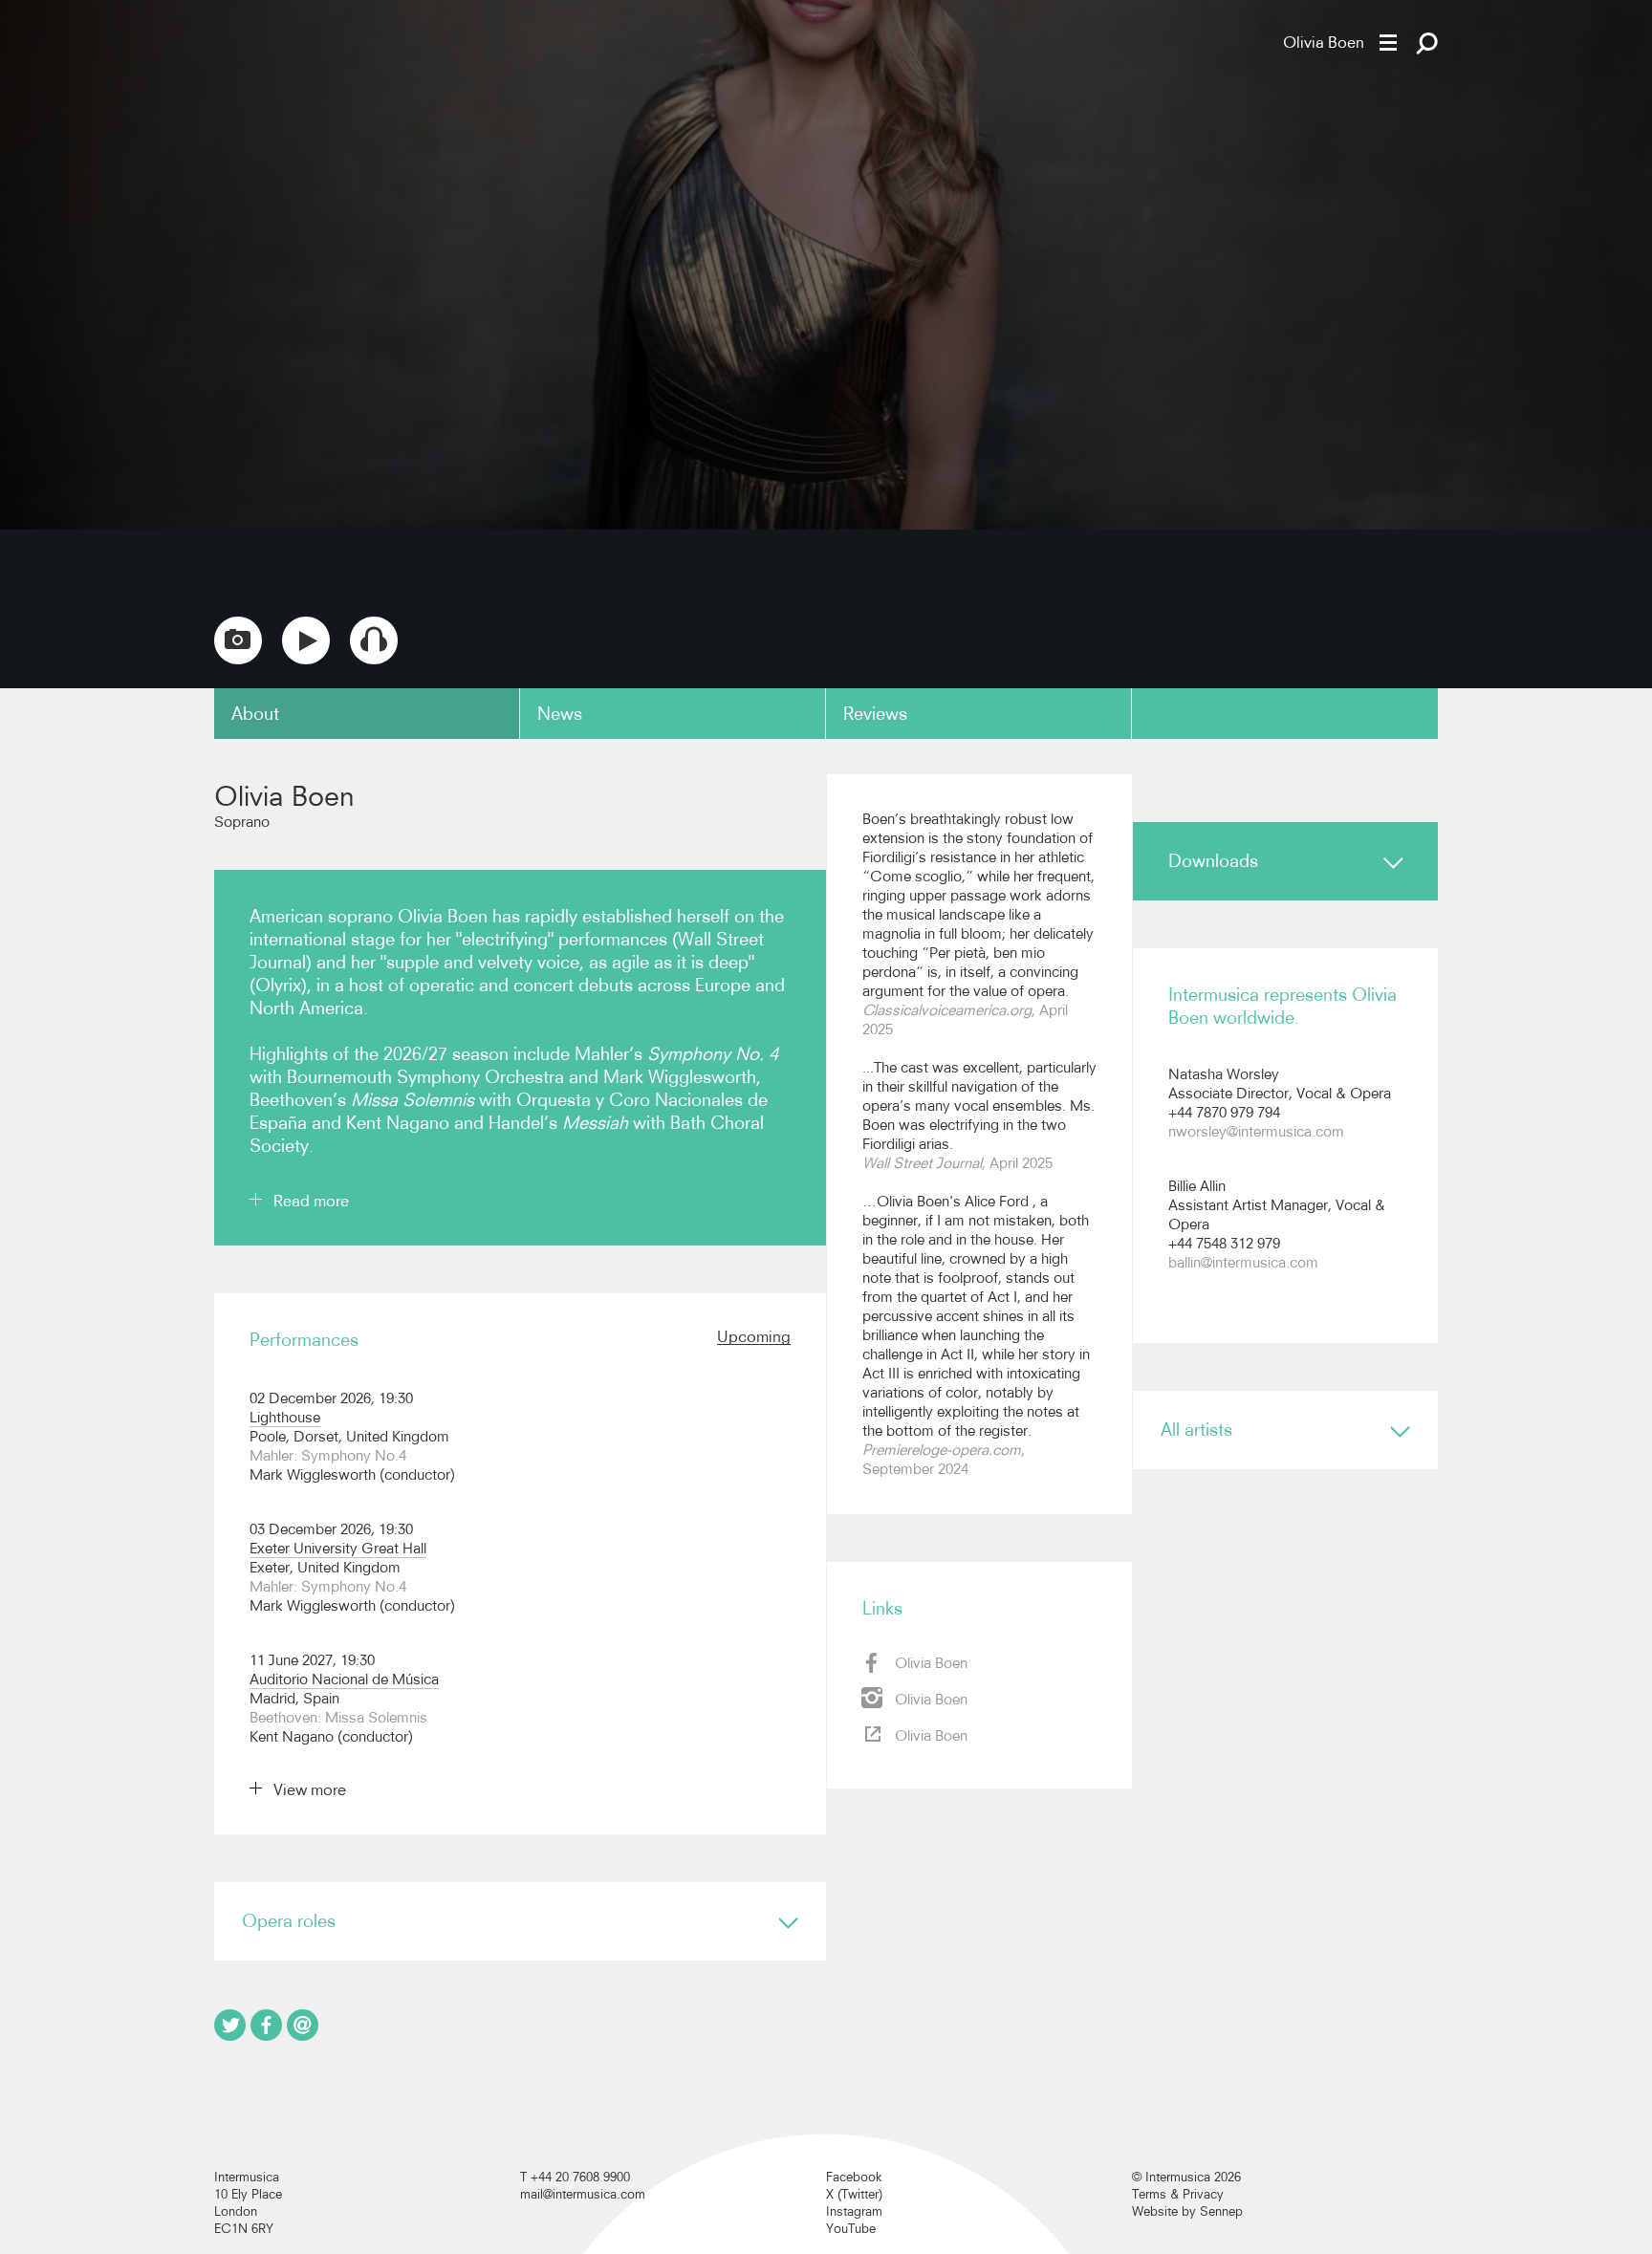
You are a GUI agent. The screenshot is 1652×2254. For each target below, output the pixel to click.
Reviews (875, 714)
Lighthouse (285, 1417)
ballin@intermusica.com (1243, 1262)
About (255, 714)
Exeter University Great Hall (338, 1548)
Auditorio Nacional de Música (344, 1679)
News (560, 714)
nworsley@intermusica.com (1256, 1131)
